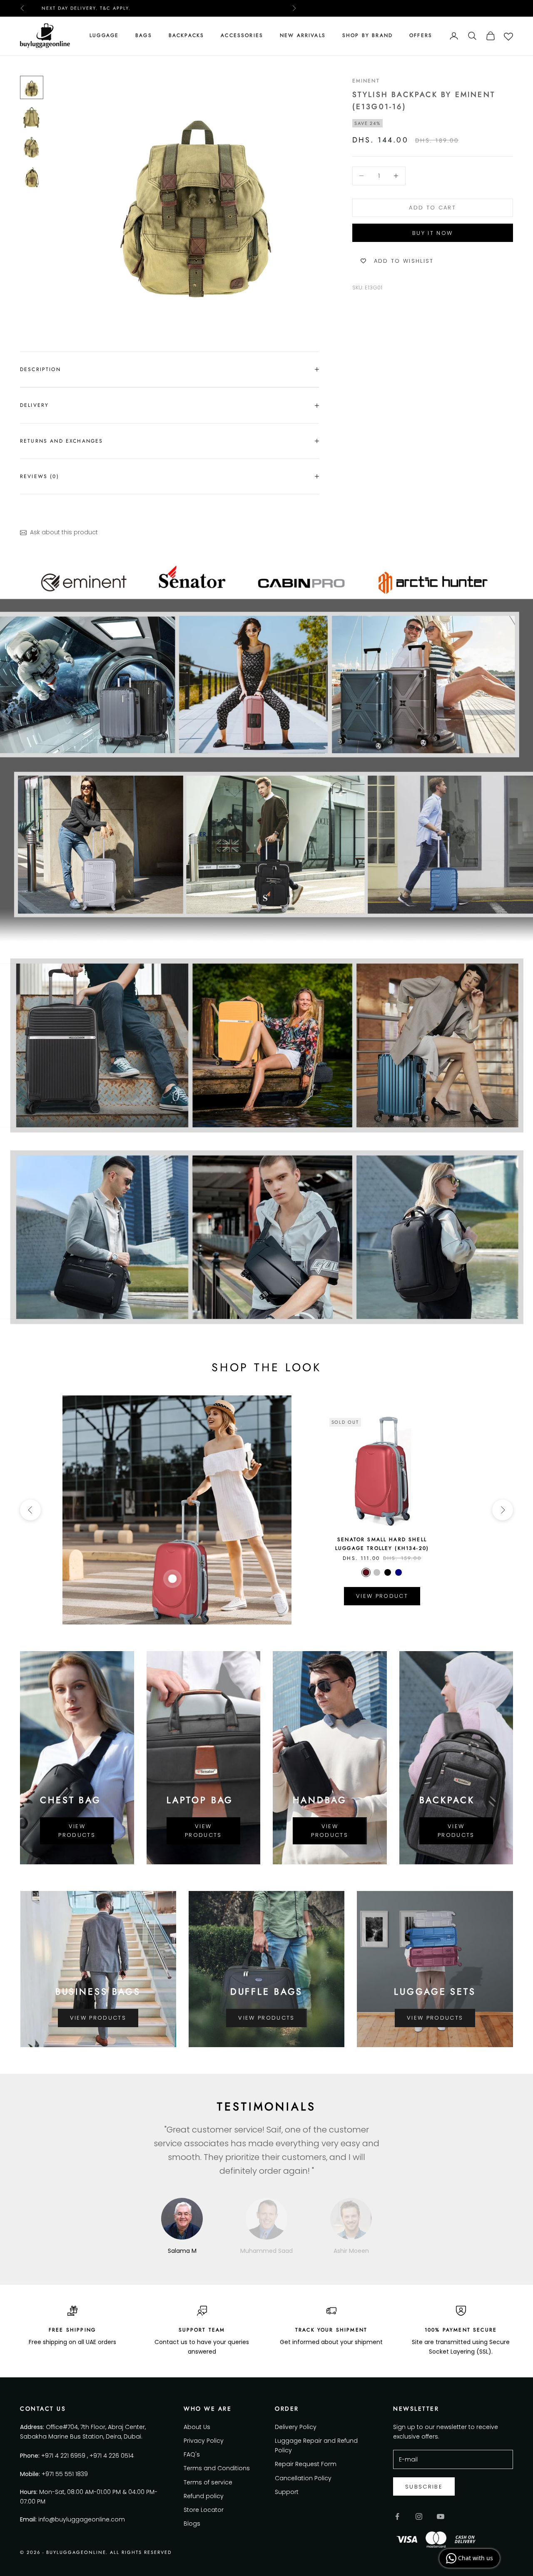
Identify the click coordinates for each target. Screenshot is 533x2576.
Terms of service (208, 2482)
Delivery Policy (296, 2427)
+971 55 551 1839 (65, 2474)
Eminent (366, 81)
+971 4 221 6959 (63, 2456)
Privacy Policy (204, 2441)
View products (77, 1831)
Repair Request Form (306, 2464)
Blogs (192, 2524)
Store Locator (204, 2510)
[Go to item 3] (32, 147)
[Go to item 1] (32, 87)
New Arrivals (303, 35)
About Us (197, 2427)
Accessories (242, 35)
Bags (144, 35)
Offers (421, 35)
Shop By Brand (367, 35)
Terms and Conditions (217, 2468)
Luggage (104, 35)
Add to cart (432, 208)
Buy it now (432, 233)
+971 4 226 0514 (112, 2456)
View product (382, 1596)
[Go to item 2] (32, 117)
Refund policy (204, 2496)
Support (287, 2492)
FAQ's (192, 2454)
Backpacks (186, 35)
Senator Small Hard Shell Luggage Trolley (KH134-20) (382, 1544)
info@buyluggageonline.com (82, 2519)
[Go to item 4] (32, 177)
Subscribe (424, 2487)
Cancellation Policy (303, 2478)
